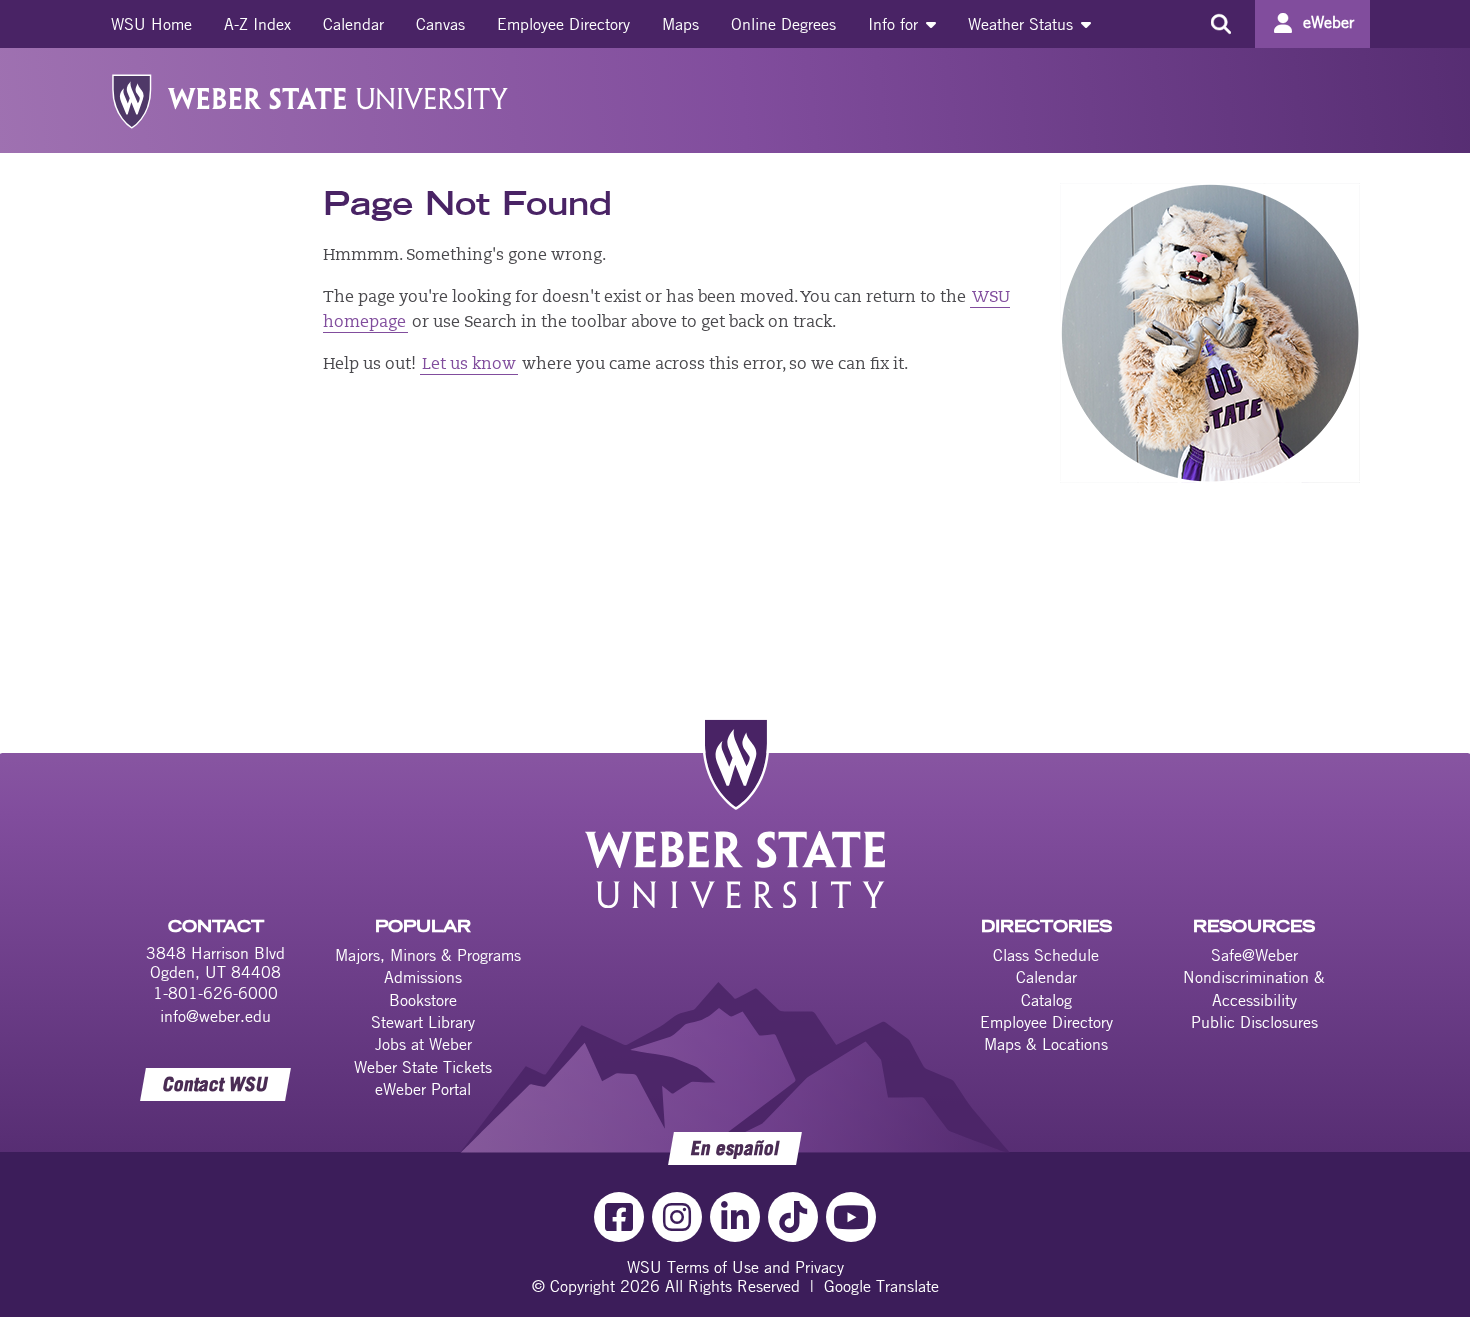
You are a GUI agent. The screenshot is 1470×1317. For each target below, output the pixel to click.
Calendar (353, 24)
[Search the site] (1220, 24)
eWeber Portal (423, 1089)
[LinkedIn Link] (735, 1217)
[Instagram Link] (677, 1217)
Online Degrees (783, 24)
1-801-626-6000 (215, 993)
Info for (895, 24)
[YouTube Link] (851, 1217)
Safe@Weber (1254, 955)
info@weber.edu (215, 1016)
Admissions (423, 977)
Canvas (440, 24)
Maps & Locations (1046, 1044)
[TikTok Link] (793, 1217)
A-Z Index (257, 24)
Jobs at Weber (423, 1044)
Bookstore (423, 1000)
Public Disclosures (1254, 1022)
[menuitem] (151, 24)
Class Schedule (1046, 955)
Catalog (1046, 1000)
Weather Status (1023, 24)
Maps (680, 24)
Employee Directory (563, 24)
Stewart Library (423, 1022)
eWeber (1328, 22)
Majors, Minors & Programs (428, 955)
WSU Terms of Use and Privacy (735, 1267)
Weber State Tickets (423, 1067)
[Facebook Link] (619, 1217)
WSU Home (151, 24)
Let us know (469, 365)
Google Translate (881, 1286)
